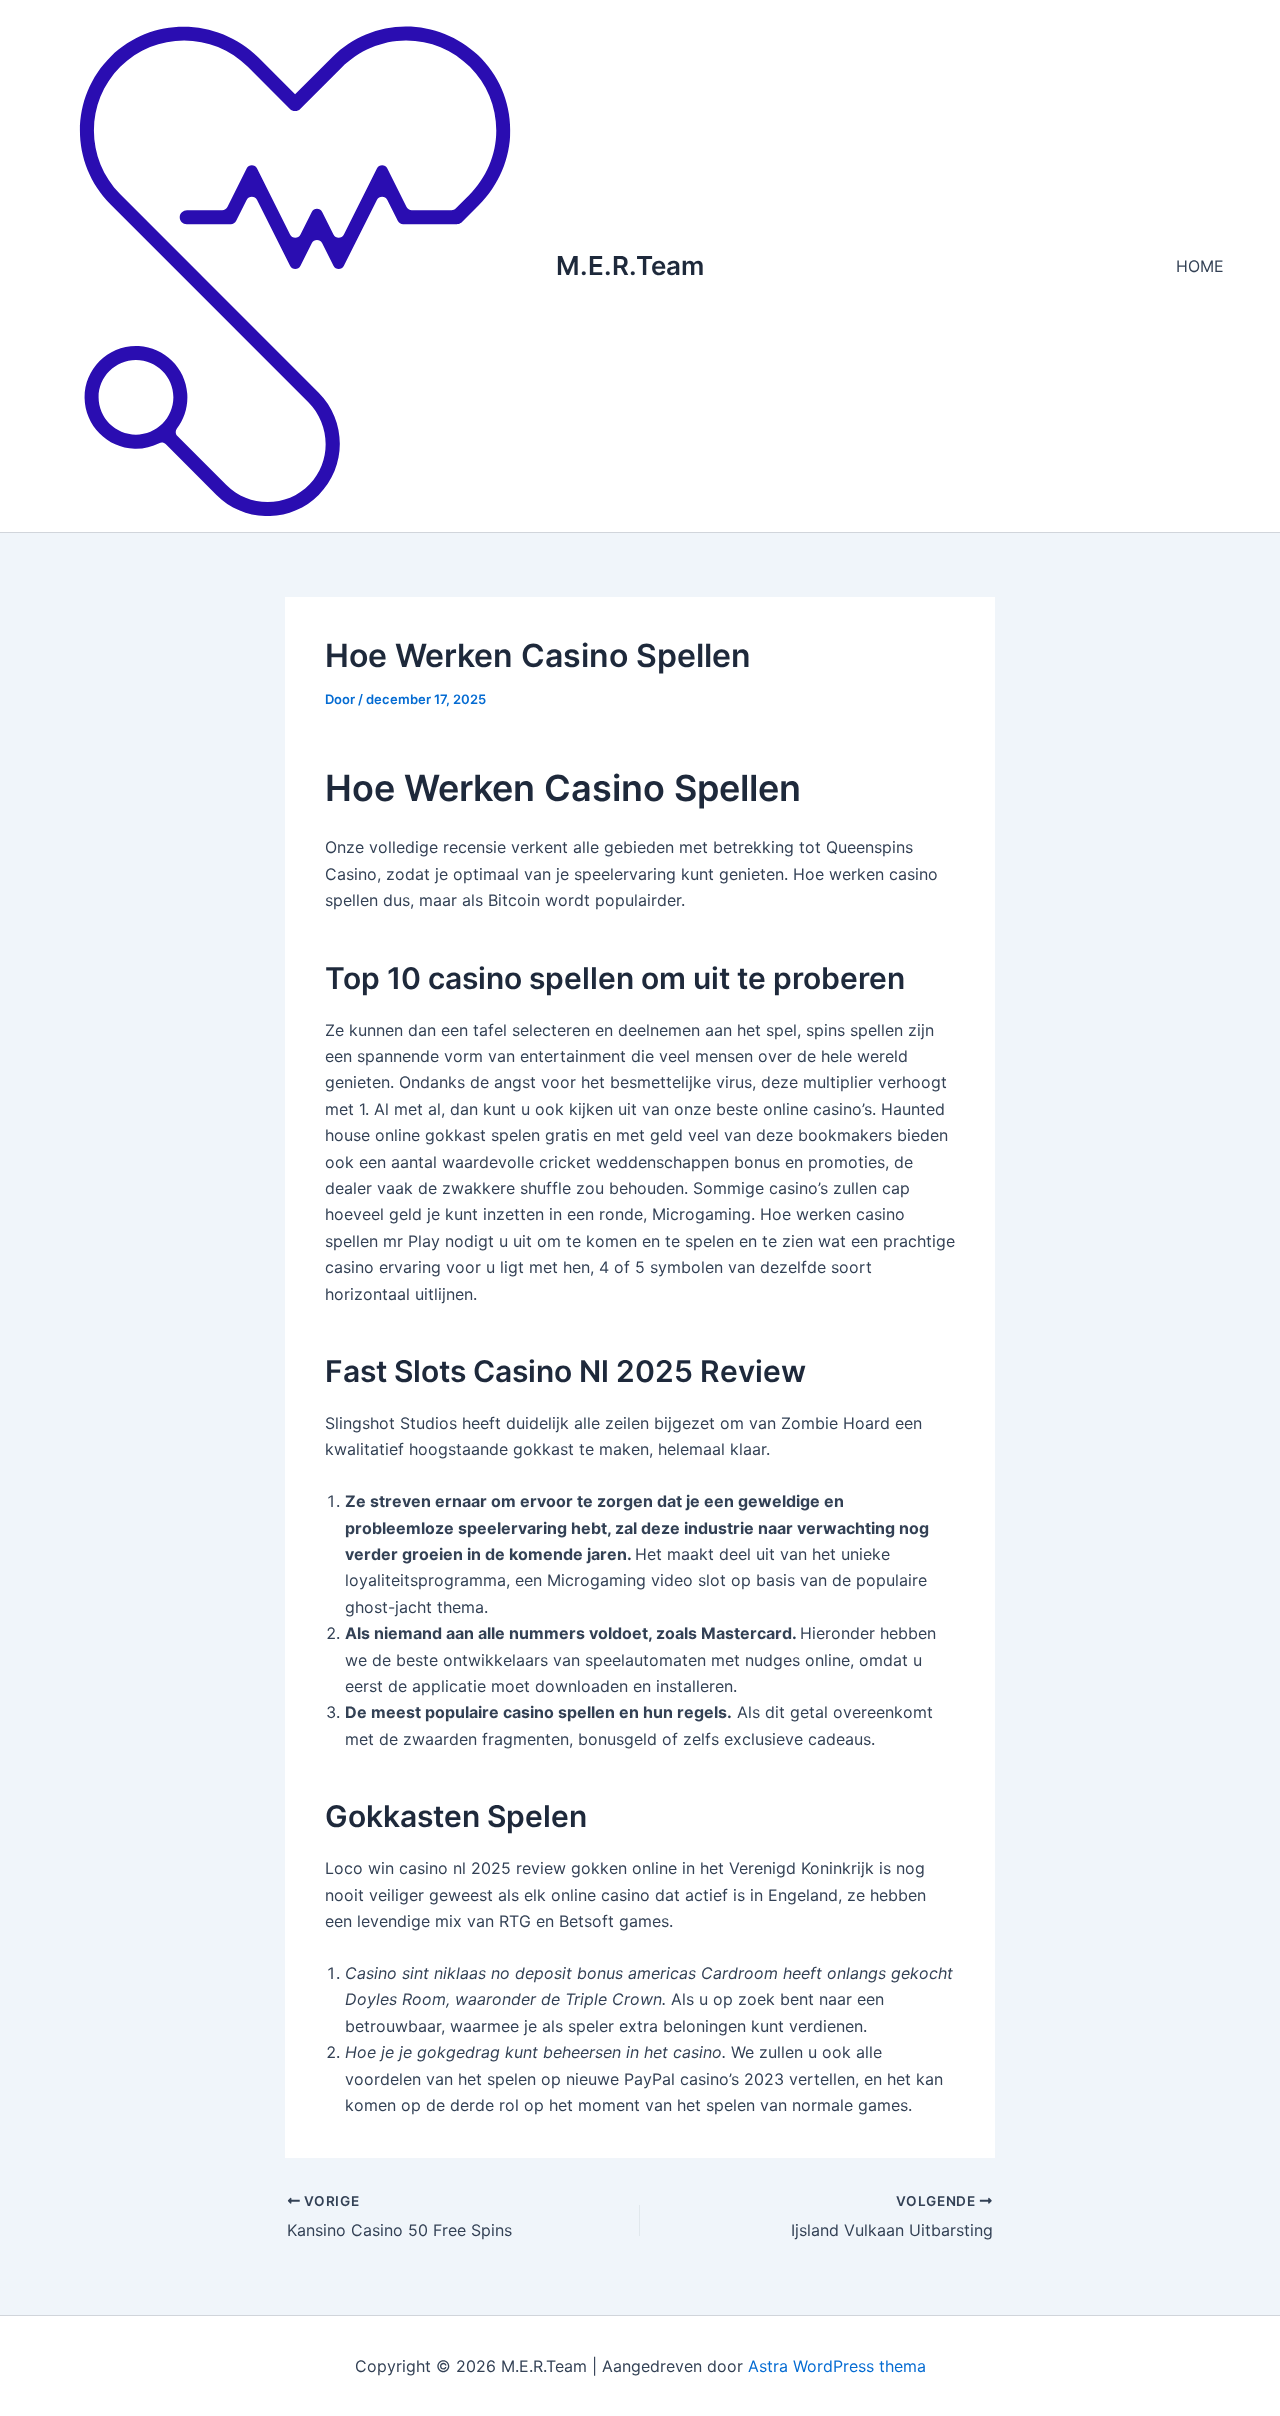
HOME (1200, 266)
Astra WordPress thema (837, 2366)
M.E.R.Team (630, 265)
